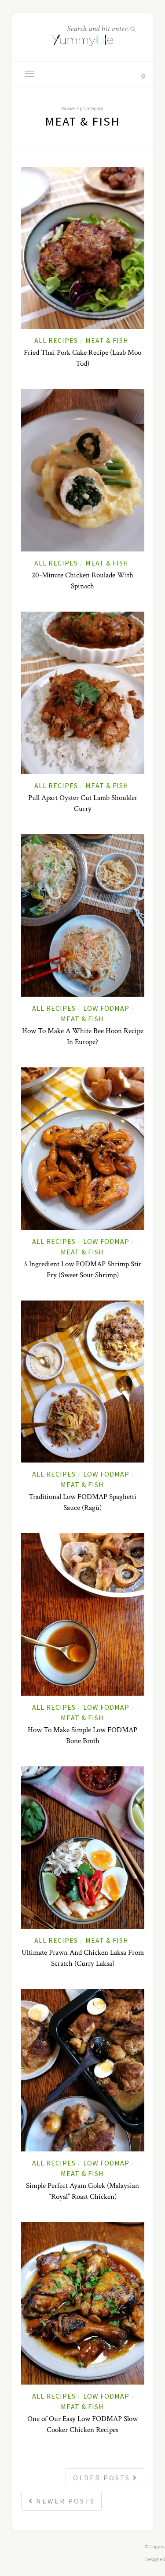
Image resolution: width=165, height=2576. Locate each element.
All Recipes (56, 340)
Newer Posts (64, 2501)
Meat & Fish (107, 340)
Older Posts (103, 2478)
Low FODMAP (106, 1008)
